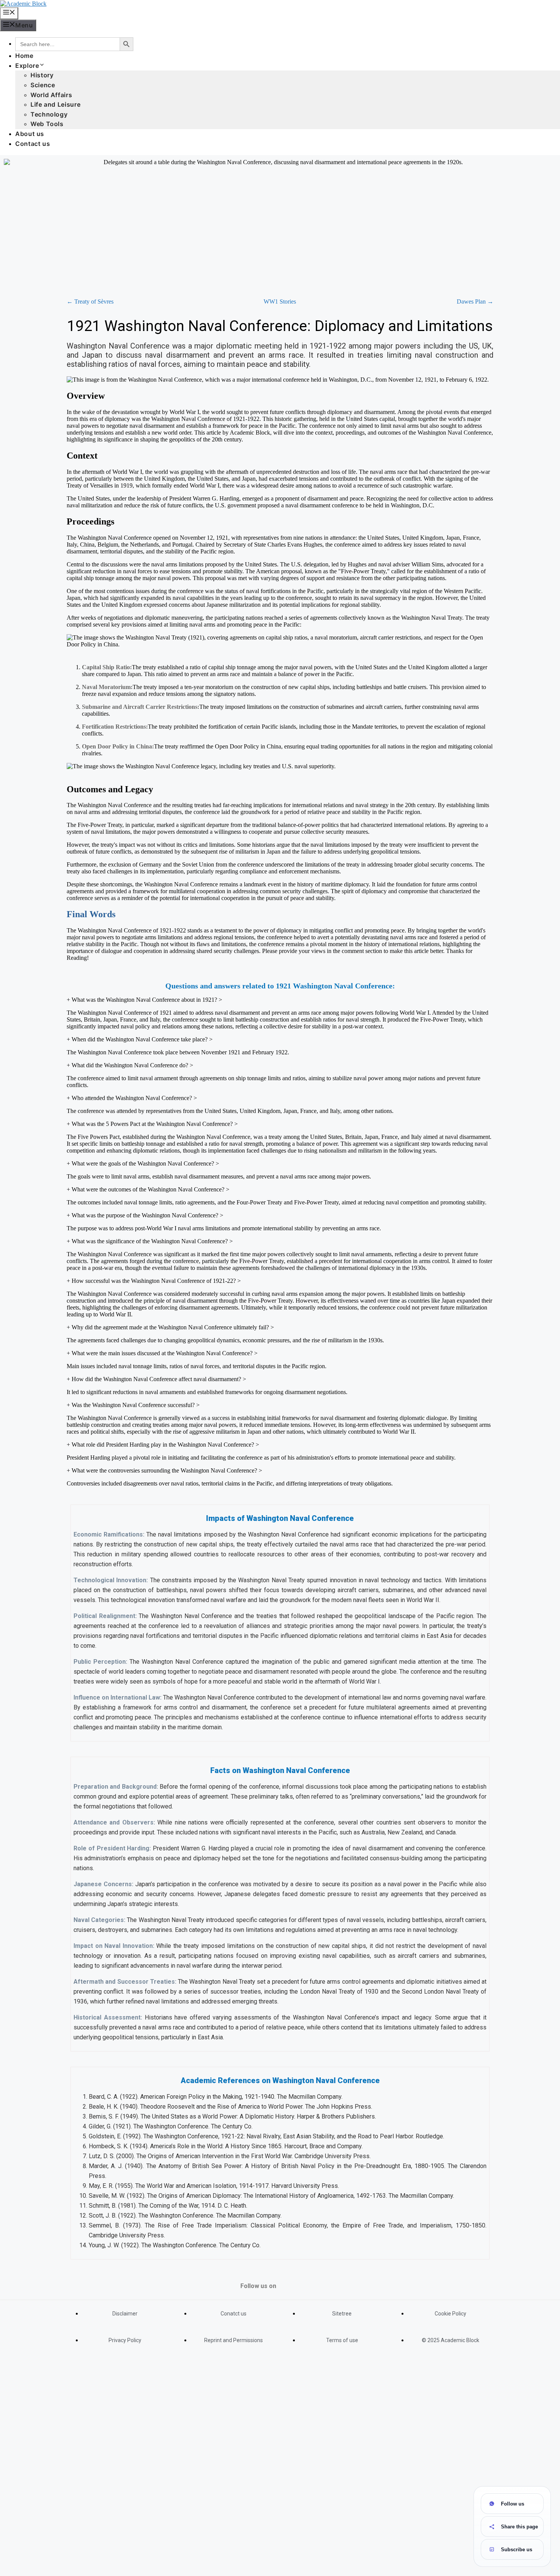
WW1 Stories (280, 301)
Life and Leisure (55, 104)
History (42, 75)
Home (24, 56)
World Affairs (51, 95)
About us (30, 134)
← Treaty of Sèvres (90, 301)
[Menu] (9, 13)
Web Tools (47, 124)
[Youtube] (293, 2283)
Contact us (33, 144)
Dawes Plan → (475, 301)
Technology (49, 114)
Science (43, 85)
